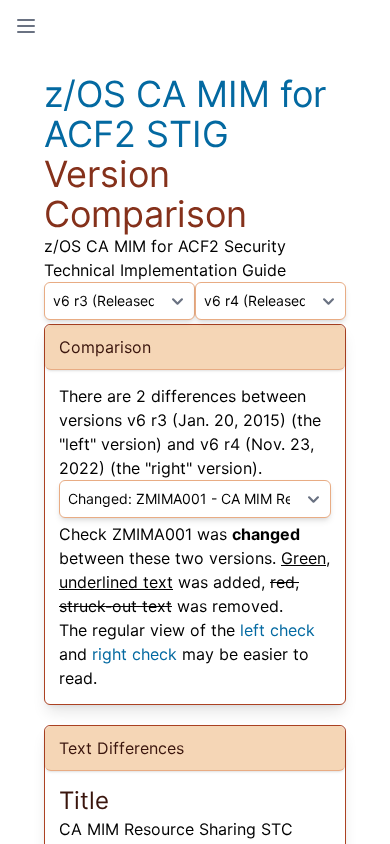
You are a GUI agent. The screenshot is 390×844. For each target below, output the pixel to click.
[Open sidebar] (26, 26)
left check (277, 630)
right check (134, 654)
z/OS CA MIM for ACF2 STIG (185, 114)
